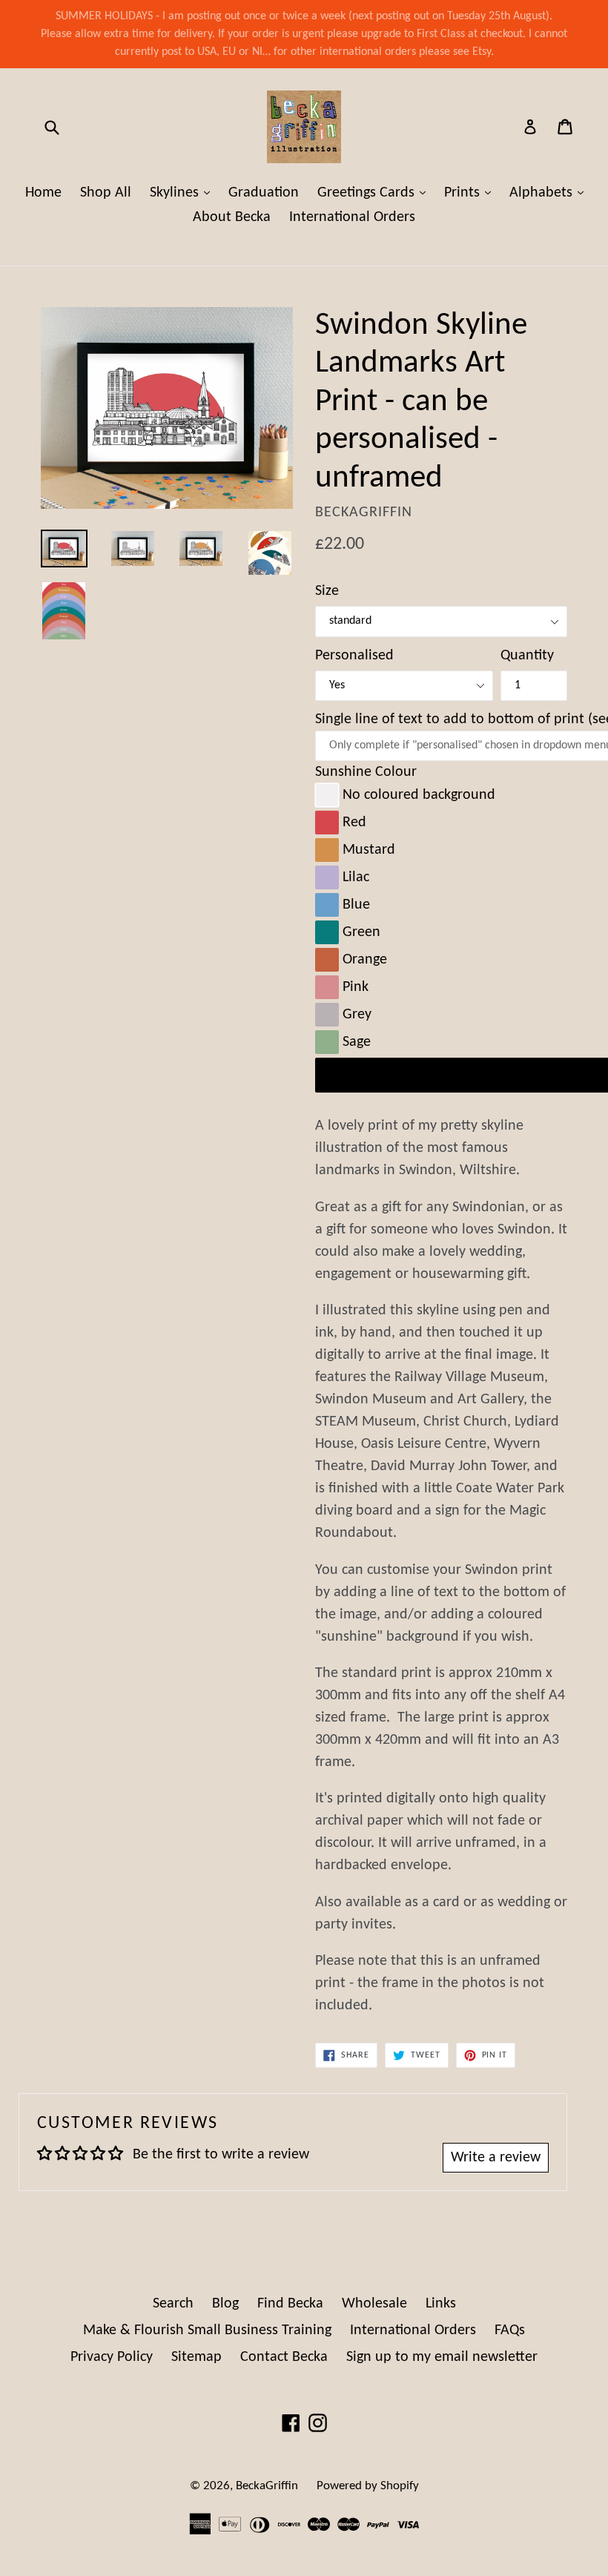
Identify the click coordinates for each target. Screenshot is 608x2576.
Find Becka (290, 2304)
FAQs (510, 2330)
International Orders (352, 217)
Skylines (184, 192)
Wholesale (374, 2304)
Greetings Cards (375, 192)
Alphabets (550, 192)
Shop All (106, 193)
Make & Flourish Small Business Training (207, 2330)
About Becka (232, 217)
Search (173, 2304)
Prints (471, 192)
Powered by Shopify (368, 2486)
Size (327, 591)
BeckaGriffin (267, 2486)
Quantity (527, 656)
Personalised (354, 656)
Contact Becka (284, 2357)
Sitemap (196, 2357)
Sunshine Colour (366, 772)
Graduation (264, 193)
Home (43, 193)
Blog (225, 2304)
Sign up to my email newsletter (442, 2357)
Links (441, 2304)
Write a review (496, 2158)
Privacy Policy (112, 2357)
